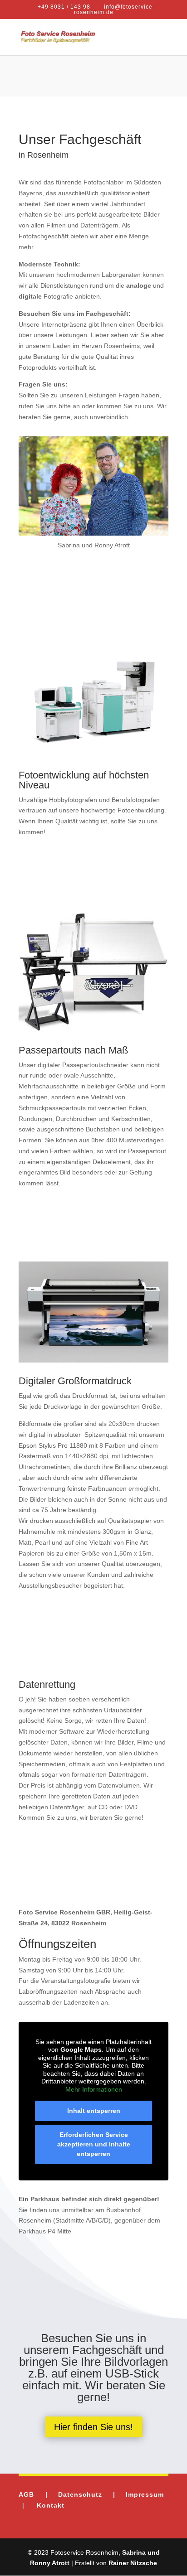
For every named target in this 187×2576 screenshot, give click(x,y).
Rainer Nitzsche (133, 2563)
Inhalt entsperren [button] (94, 2111)
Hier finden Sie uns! (93, 2427)
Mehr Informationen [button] (94, 2089)
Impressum (145, 2494)
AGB (32, 2494)
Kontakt (51, 2505)
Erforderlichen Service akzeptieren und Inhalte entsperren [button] (94, 2144)
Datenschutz (80, 2494)
